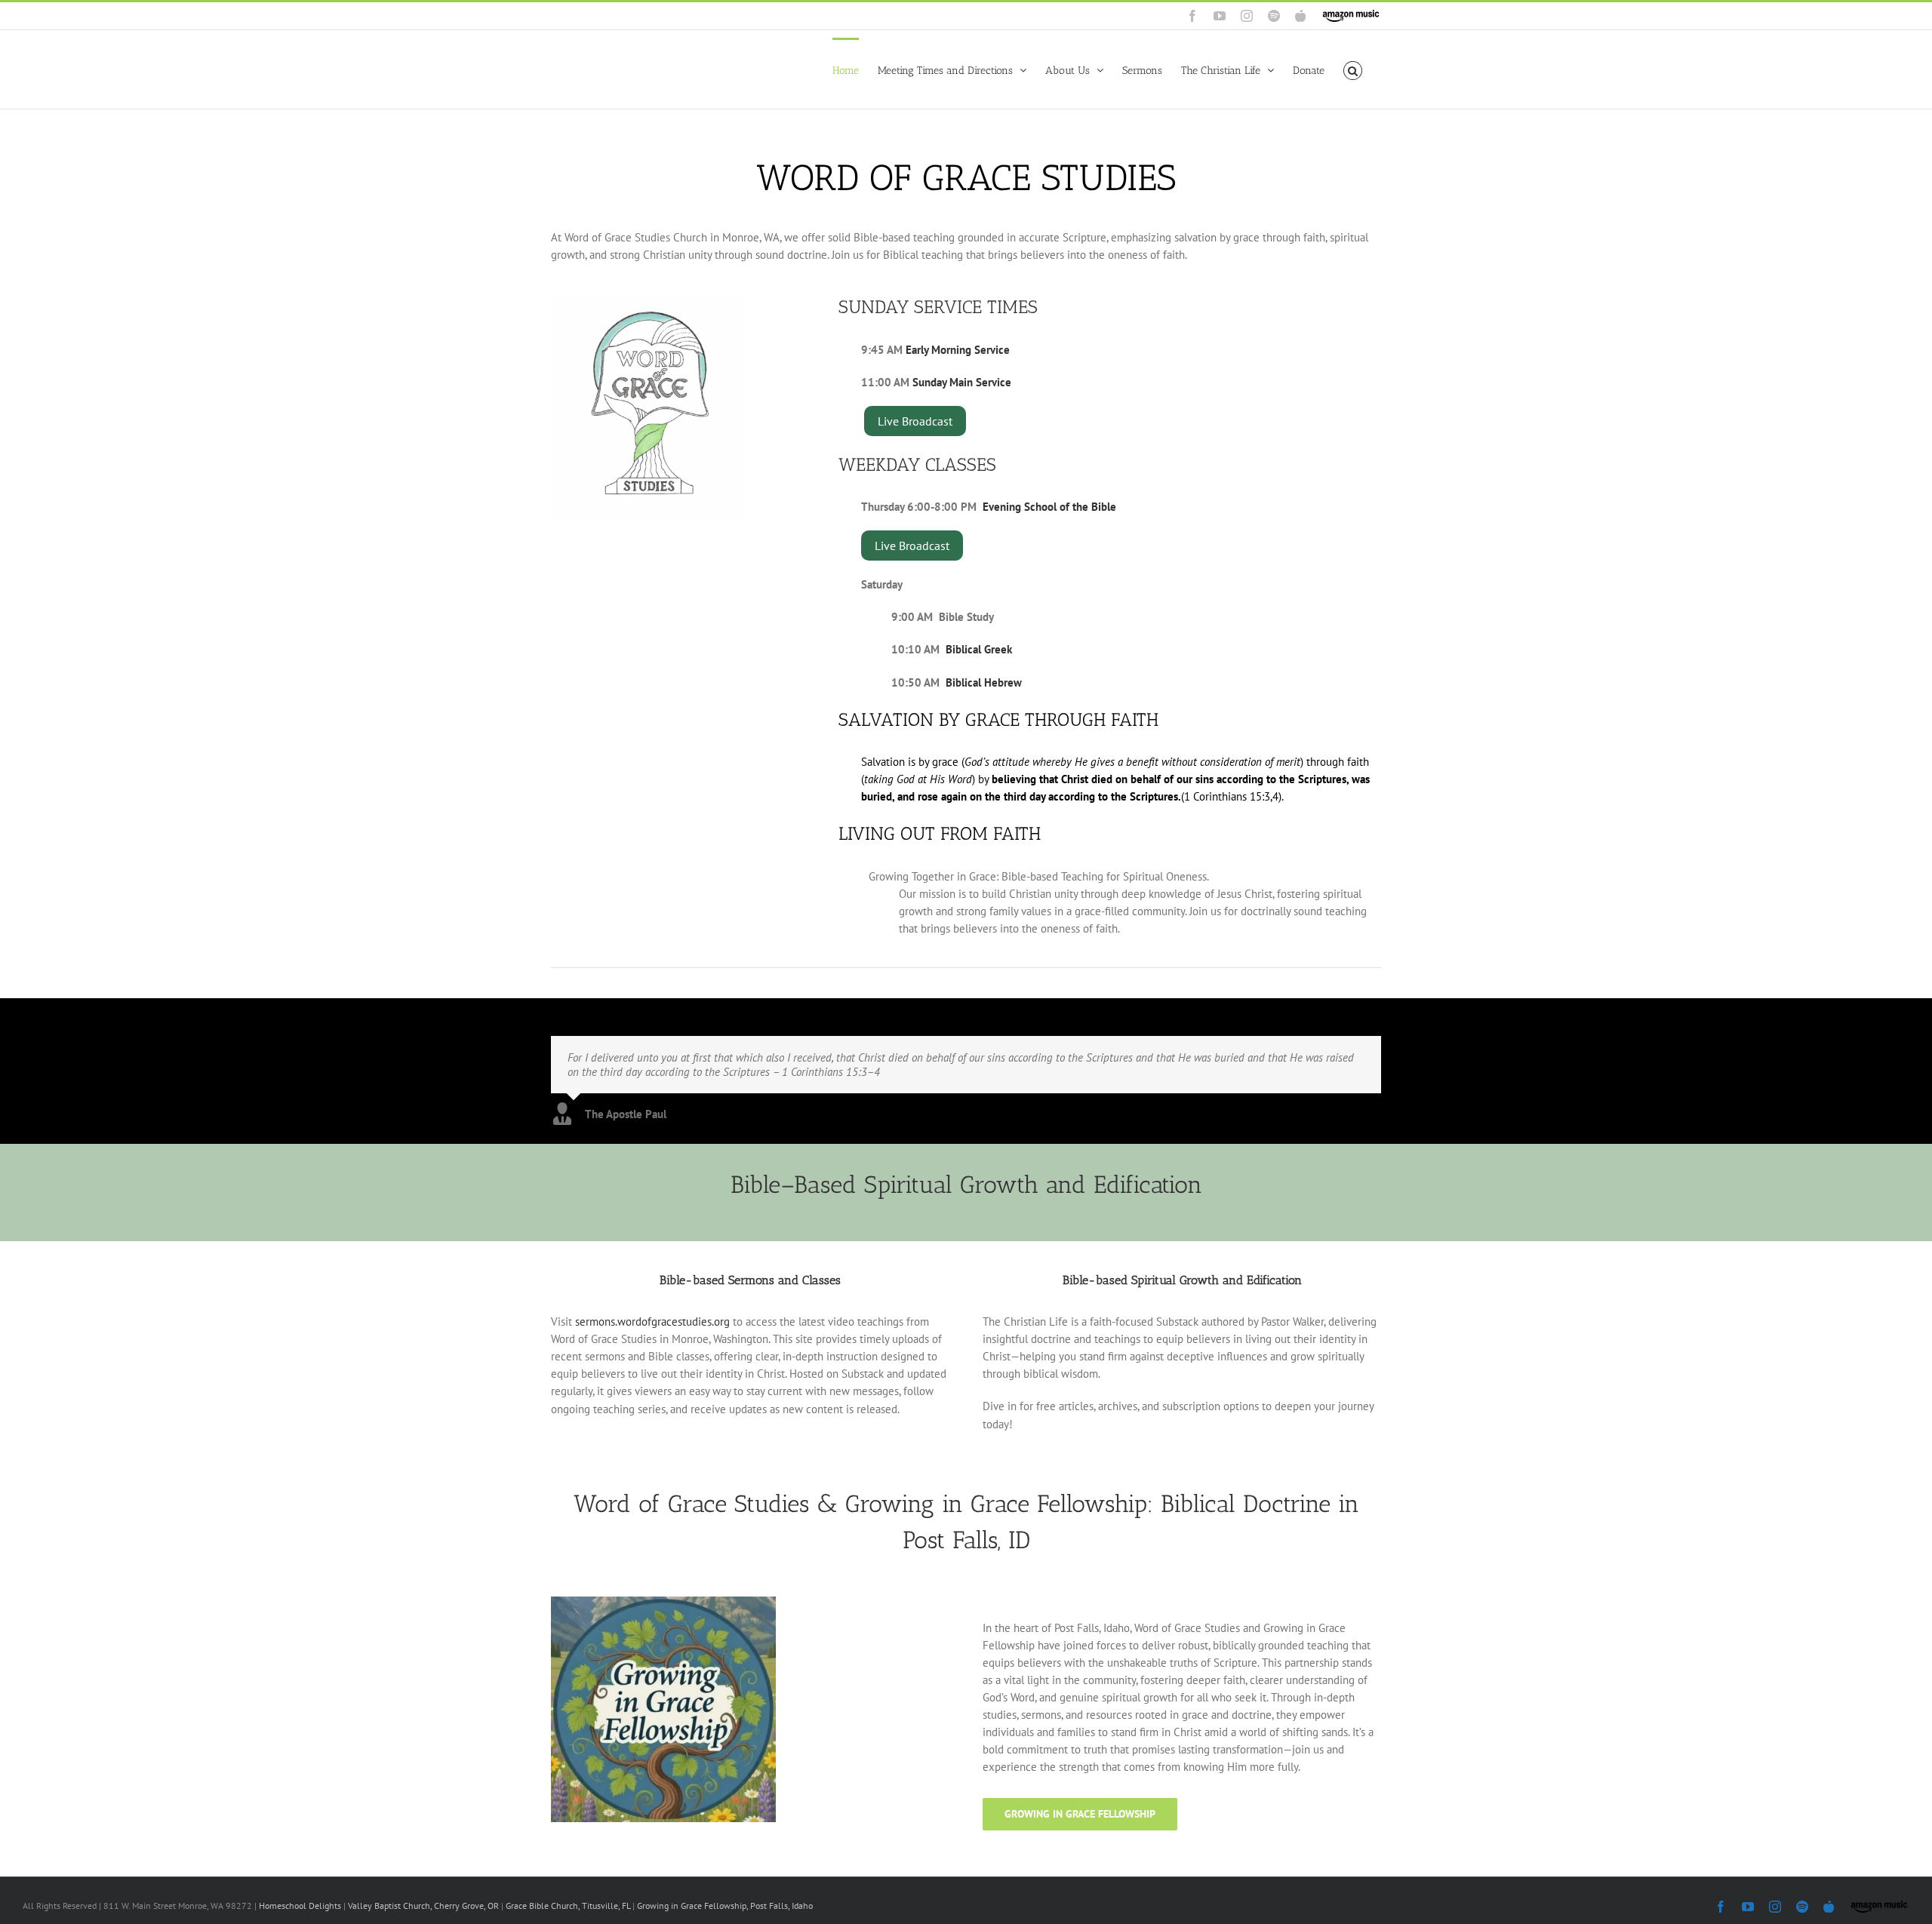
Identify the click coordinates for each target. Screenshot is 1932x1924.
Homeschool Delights (300, 1906)
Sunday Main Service (962, 382)
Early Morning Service (958, 350)
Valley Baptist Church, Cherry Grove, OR (423, 1906)
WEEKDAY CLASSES (917, 464)
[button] (1353, 69)
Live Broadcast (915, 421)
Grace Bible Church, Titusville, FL (569, 1906)
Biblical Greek (979, 649)
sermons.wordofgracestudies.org (652, 1322)
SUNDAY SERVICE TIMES (938, 307)
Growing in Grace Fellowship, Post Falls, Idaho (725, 1906)
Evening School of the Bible (1049, 507)
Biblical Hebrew (984, 682)
